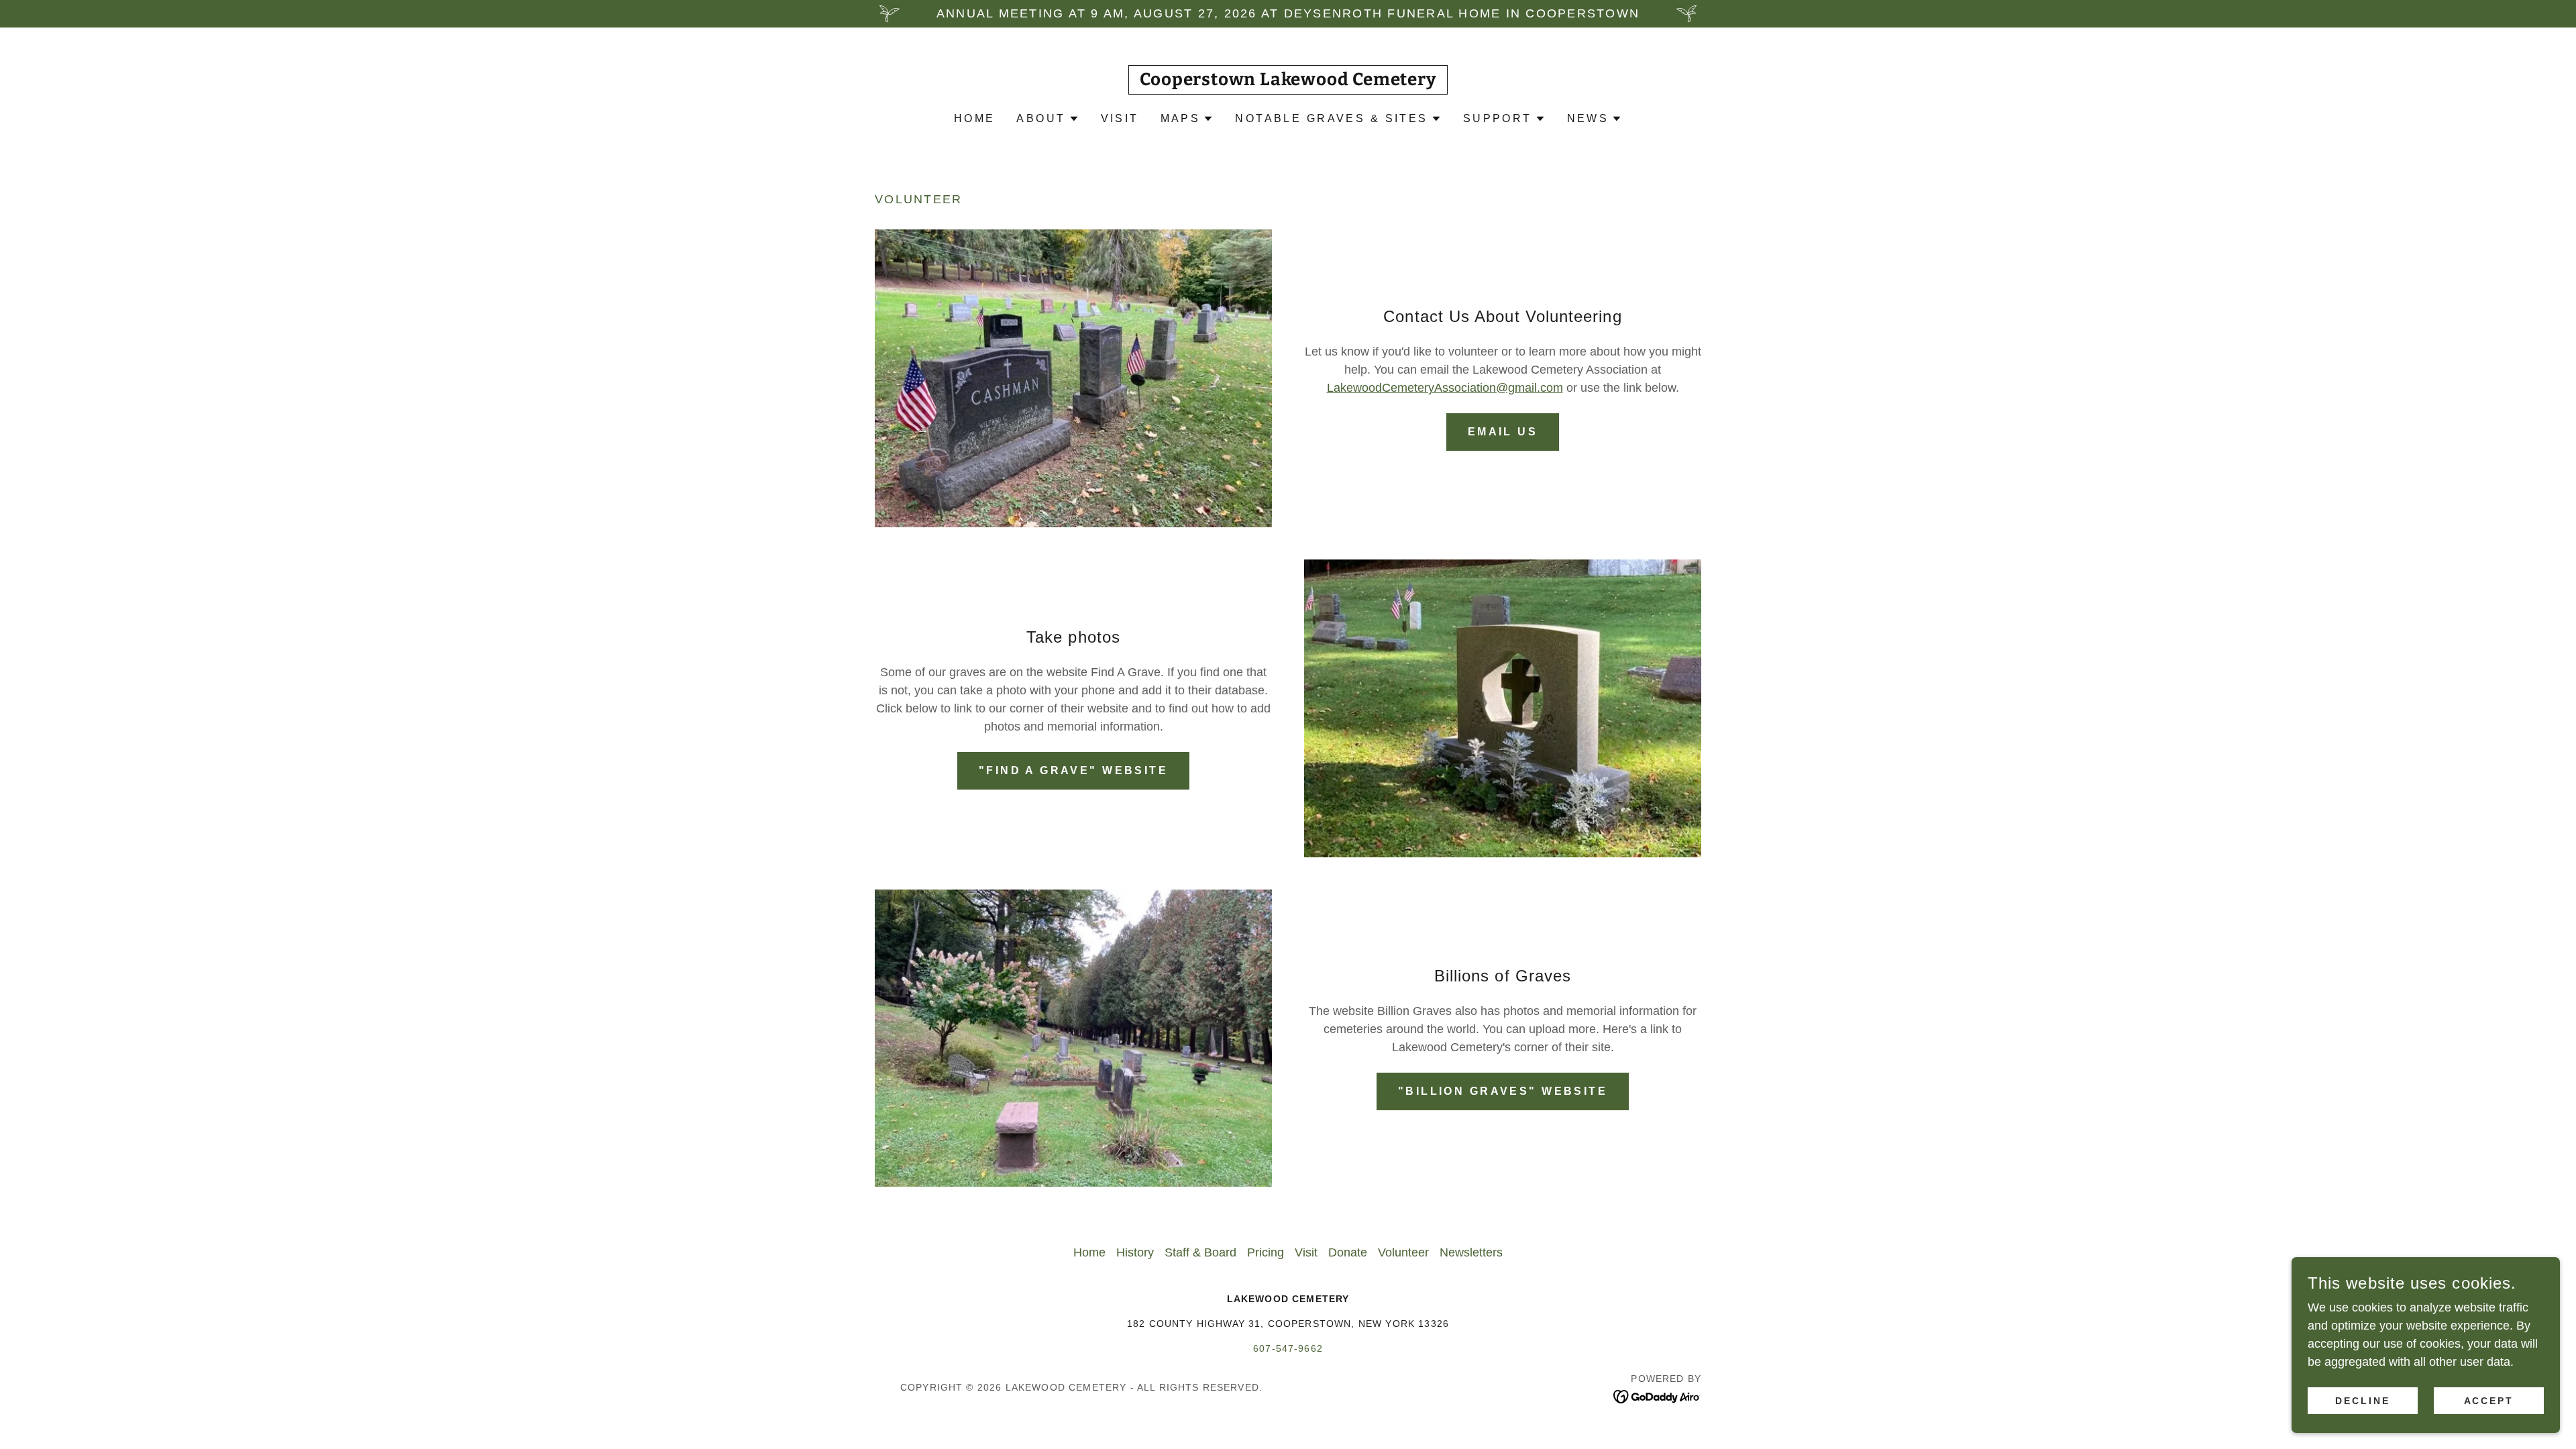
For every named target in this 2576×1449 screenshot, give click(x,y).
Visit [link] (1120, 118)
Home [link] (975, 118)
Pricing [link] (1266, 1252)
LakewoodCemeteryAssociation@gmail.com (1445, 388)
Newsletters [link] (1471, 1252)
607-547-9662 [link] (1288, 1348)
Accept (2489, 1401)
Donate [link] (1348, 1252)
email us (1503, 432)
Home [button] (1089, 1252)
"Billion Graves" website (1503, 1091)
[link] (1288, 81)
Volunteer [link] (1403, 1252)
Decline (2363, 1401)
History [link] (1135, 1252)
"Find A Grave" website (1073, 770)
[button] (1048, 119)
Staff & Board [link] (1200, 1252)
